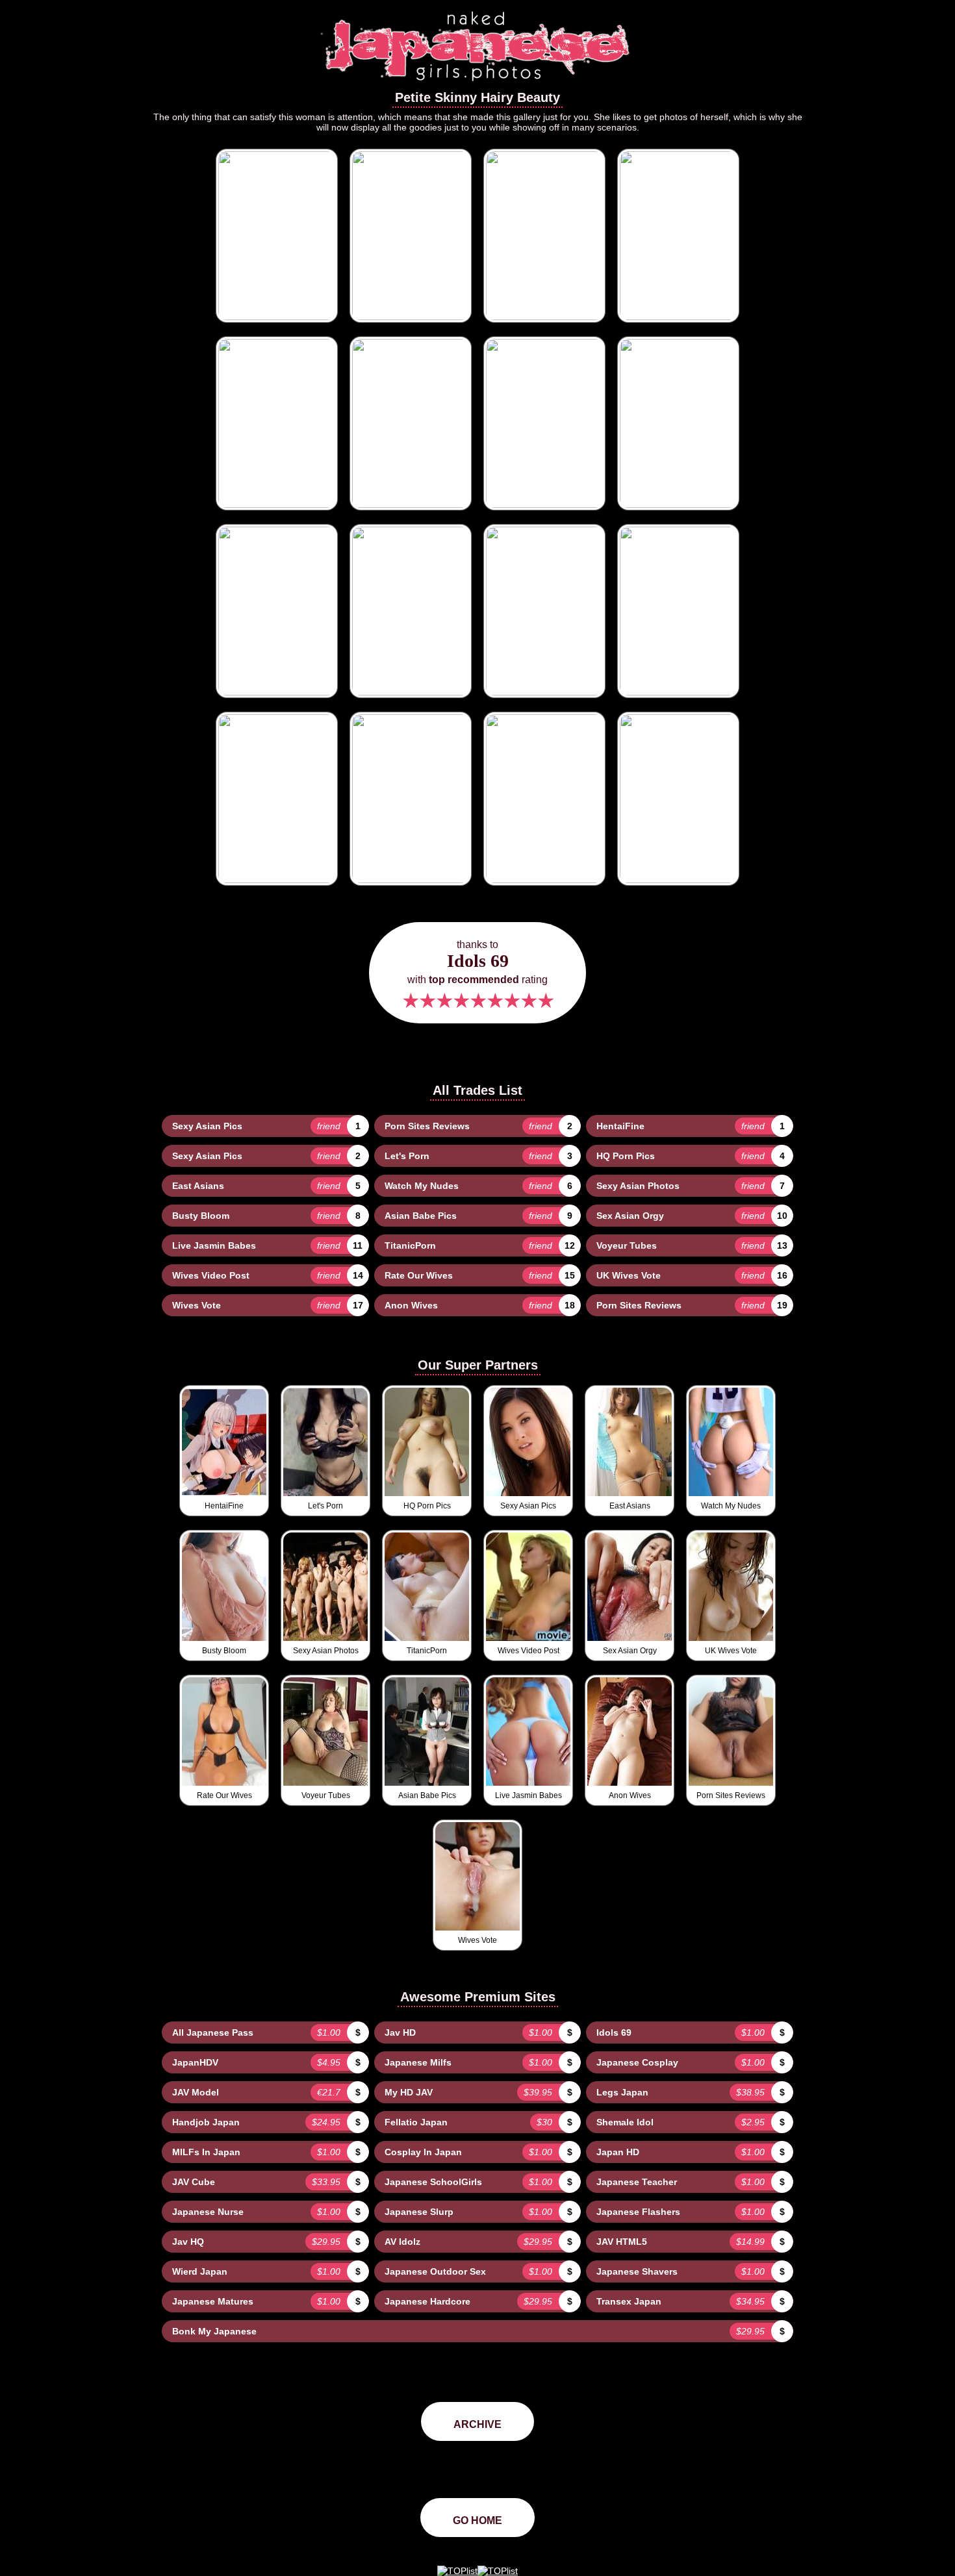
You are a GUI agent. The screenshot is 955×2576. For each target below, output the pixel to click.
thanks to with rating (478, 976)
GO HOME (478, 2520)
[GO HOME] (478, 85)
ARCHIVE (478, 2424)
